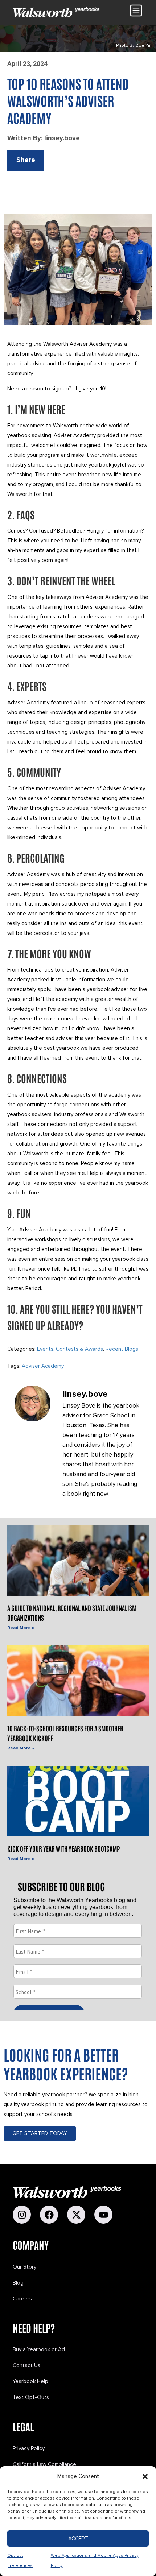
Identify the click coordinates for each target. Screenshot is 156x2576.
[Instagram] (22, 2215)
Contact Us (26, 2365)
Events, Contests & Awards (70, 1349)
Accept (78, 2539)
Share (26, 160)
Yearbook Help (30, 2381)
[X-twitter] (76, 2215)
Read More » (21, 1628)
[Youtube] (103, 2215)
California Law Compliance (44, 2464)
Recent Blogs (122, 1349)
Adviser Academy (43, 1366)
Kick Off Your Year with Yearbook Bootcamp (63, 1848)
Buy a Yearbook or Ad (39, 2349)
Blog (18, 2283)
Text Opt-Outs (31, 2397)
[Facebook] (49, 2215)
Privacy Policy (29, 2448)
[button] (145, 2477)
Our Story (24, 2267)
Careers (22, 2299)
